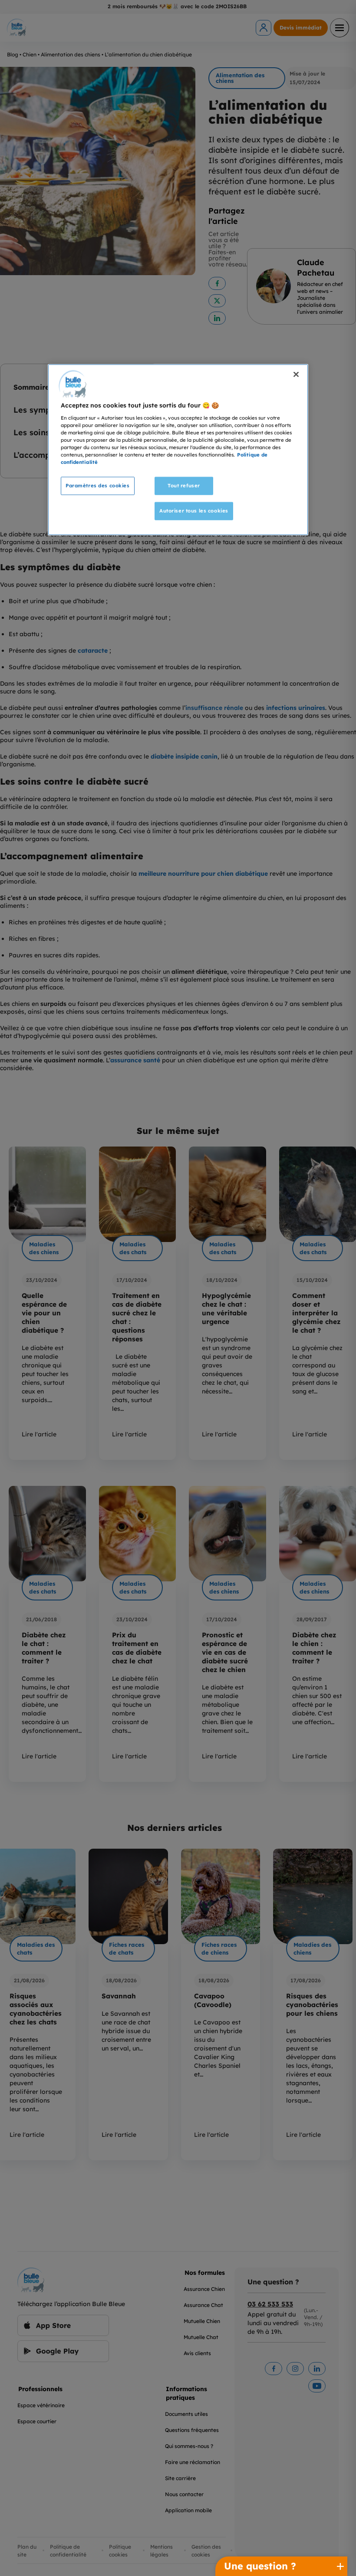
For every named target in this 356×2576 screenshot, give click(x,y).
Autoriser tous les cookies (194, 511)
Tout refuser (184, 486)
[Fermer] (296, 375)
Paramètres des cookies (98, 486)
